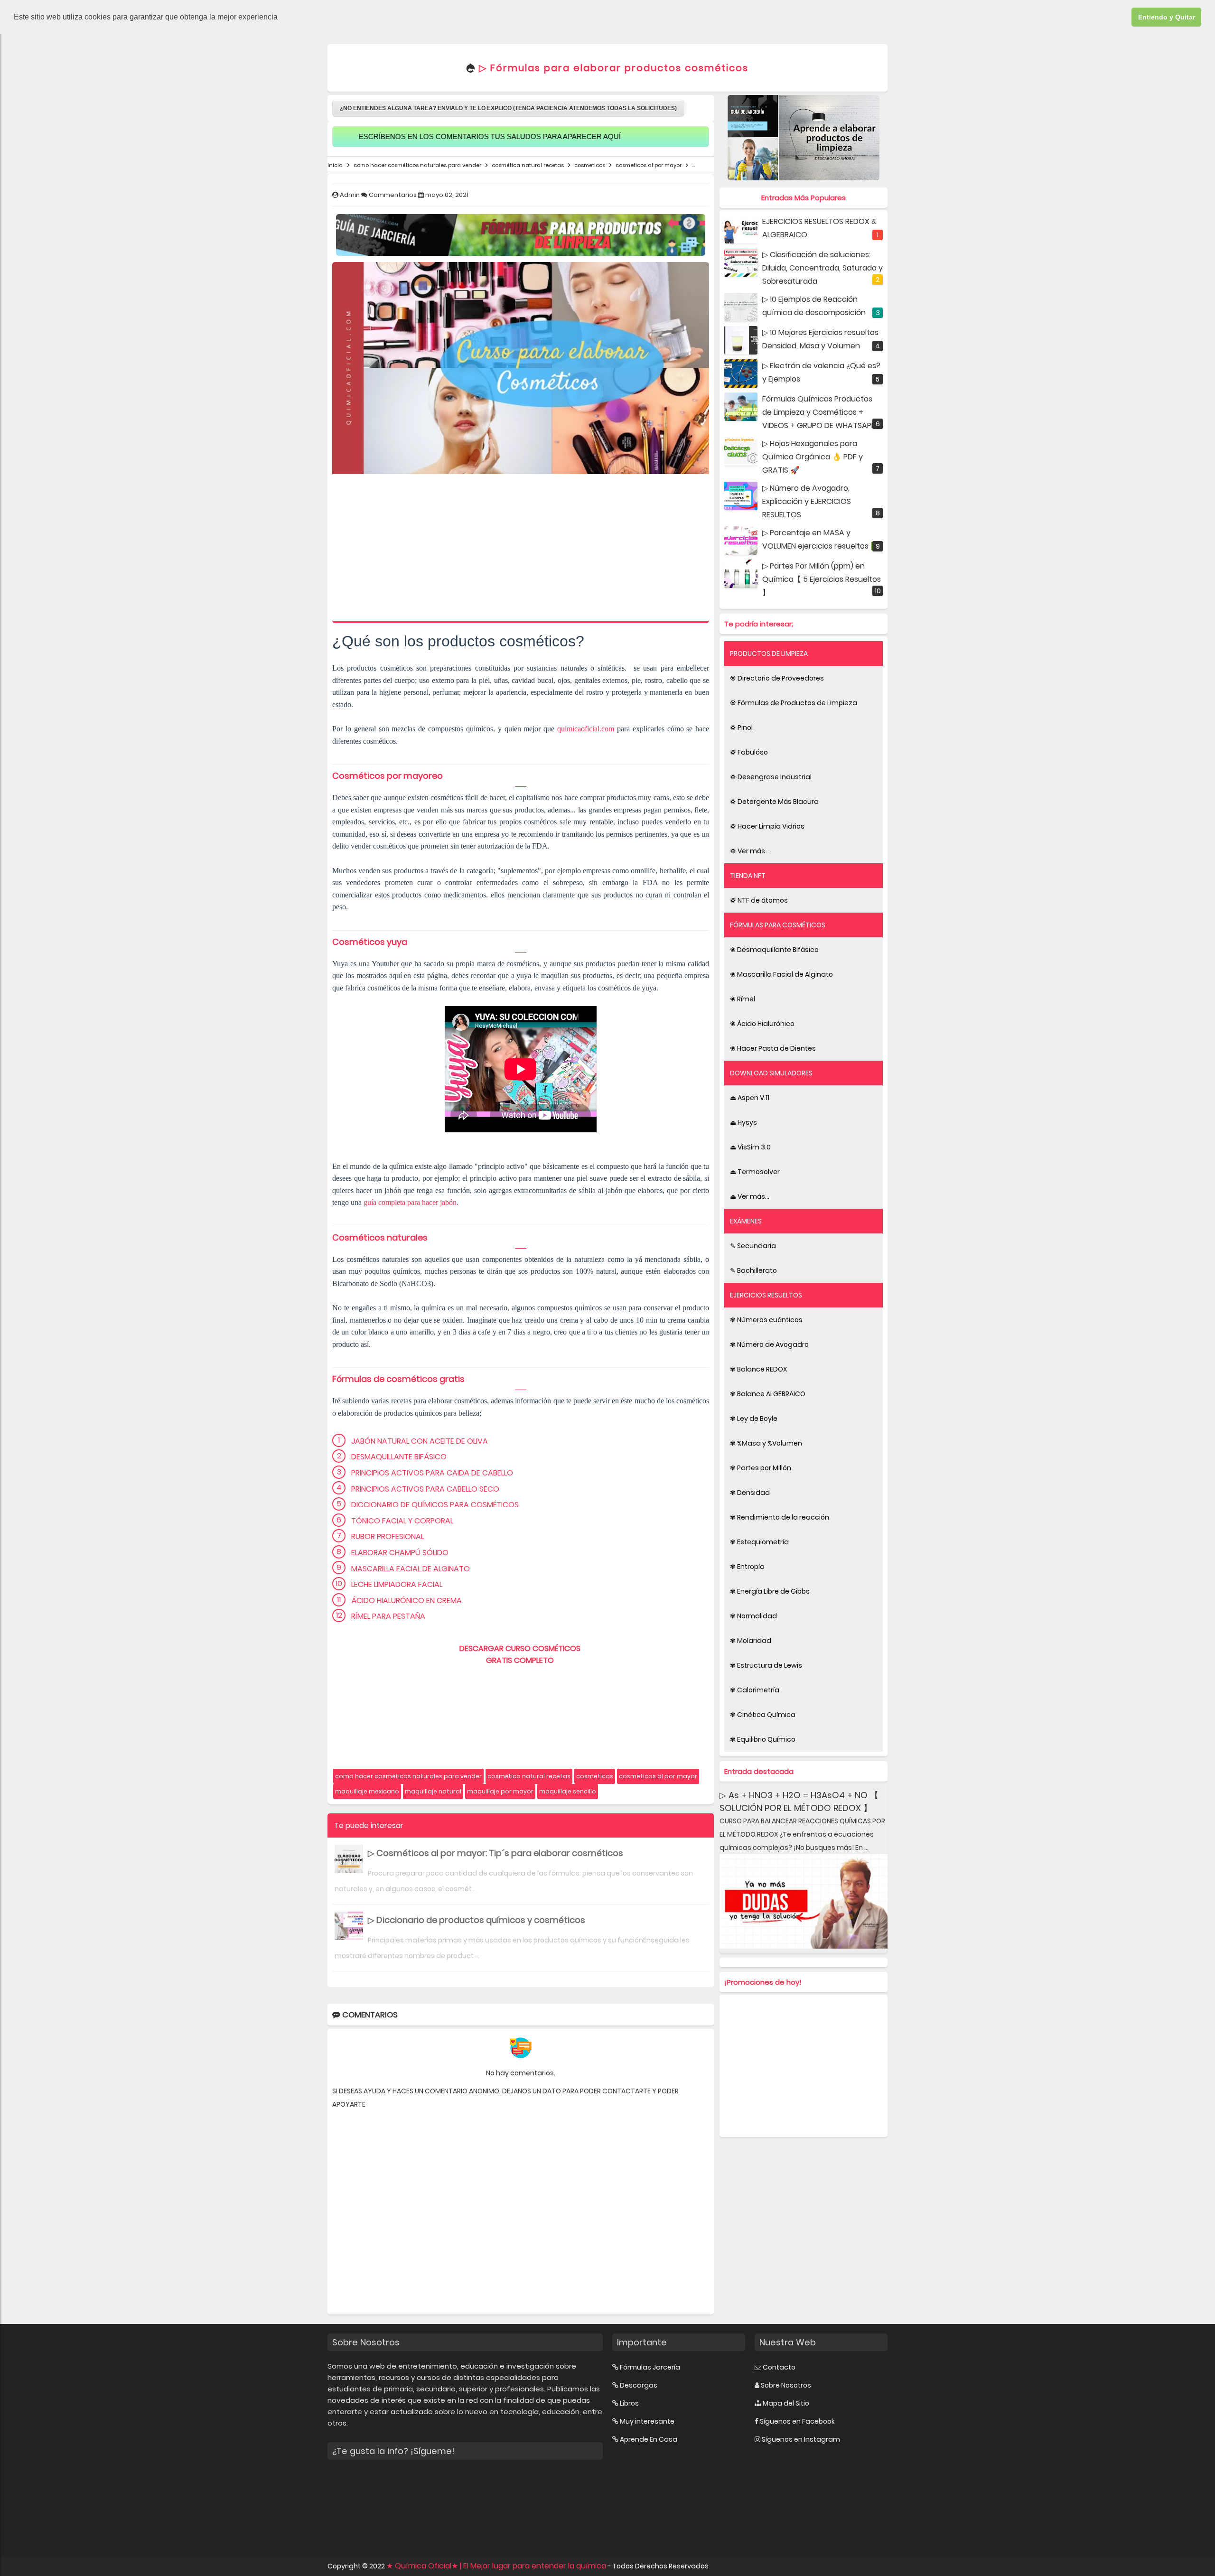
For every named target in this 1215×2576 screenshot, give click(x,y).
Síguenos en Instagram (801, 2439)
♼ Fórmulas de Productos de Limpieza (794, 703)
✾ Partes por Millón (761, 1468)
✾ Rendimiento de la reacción (780, 1517)
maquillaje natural (433, 1791)
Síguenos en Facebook (797, 2421)
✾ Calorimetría (755, 1690)
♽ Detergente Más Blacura (774, 802)
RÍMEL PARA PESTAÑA (388, 1616)
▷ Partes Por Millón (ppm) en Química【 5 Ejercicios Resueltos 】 (822, 579)
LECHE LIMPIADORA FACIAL (397, 1584)
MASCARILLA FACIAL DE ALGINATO (411, 1569)
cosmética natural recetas (529, 1776)
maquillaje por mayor (500, 1791)
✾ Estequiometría (759, 1542)
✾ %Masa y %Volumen (766, 1443)
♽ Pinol (741, 728)
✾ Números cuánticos (766, 1320)
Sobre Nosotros (786, 2385)
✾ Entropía (747, 1567)
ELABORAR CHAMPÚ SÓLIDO (400, 1553)
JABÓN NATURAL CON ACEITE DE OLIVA (420, 1441)
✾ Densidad (750, 1493)
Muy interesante (647, 2421)
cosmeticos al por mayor (658, 1776)
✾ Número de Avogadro (769, 1344)
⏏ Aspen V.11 (750, 1098)
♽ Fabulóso (749, 752)
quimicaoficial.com (586, 729)
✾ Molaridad (751, 1641)
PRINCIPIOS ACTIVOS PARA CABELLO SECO (425, 1489)
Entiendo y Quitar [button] (1167, 17)
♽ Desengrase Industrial (771, 777)
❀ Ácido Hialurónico (762, 1024)
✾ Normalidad (753, 1616)
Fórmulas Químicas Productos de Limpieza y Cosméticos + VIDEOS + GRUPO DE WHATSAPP (819, 412)
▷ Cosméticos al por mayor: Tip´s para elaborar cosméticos (495, 1853)
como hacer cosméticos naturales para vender (408, 1776)
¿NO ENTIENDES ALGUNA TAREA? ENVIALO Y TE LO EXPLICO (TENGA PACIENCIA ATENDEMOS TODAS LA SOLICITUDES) (508, 108)
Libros (629, 2403)
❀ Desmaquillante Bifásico (774, 950)
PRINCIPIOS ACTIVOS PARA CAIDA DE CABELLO (432, 1473)
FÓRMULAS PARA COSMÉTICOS (778, 925)
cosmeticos (595, 1776)
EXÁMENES (746, 1221)
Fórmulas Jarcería (650, 2367)
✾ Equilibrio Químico (763, 1739)
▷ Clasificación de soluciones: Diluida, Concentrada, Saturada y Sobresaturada (822, 268)
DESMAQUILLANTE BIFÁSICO (399, 1457)
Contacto (779, 2367)
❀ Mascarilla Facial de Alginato (781, 974)
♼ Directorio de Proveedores (777, 678)
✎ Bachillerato (753, 1270)
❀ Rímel (743, 999)
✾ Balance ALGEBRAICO (768, 1394)
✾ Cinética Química (763, 1715)
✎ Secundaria (753, 1246)
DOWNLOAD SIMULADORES (771, 1073)
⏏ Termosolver (755, 1172)
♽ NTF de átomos (759, 900)
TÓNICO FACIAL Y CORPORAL (402, 1521)
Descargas (639, 2385)
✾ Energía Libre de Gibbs (770, 1591)
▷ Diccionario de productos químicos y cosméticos (477, 1920)
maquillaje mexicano (367, 1791)
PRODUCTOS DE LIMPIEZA (769, 653)
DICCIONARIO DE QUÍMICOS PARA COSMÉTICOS (435, 1505)
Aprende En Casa (649, 2439)
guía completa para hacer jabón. (412, 1202)
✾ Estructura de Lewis (766, 1665)
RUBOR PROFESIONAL (388, 1536)
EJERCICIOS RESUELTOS (766, 1295)
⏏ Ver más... (750, 1196)
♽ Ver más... (750, 851)
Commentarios (393, 195)
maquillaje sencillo (568, 1791)
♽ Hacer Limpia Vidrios (767, 826)
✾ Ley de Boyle (754, 1419)
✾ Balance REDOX (758, 1369)
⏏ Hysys (743, 1122)
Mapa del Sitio (786, 2403)
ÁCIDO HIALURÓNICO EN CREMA (407, 1601)
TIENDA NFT (748, 876)
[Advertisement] (521, 550)
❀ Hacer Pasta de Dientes (773, 1048)
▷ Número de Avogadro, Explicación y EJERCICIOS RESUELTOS (807, 501)
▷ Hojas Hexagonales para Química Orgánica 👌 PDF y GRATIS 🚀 (813, 457)
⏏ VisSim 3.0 (750, 1147)
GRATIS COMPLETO (521, 1660)
